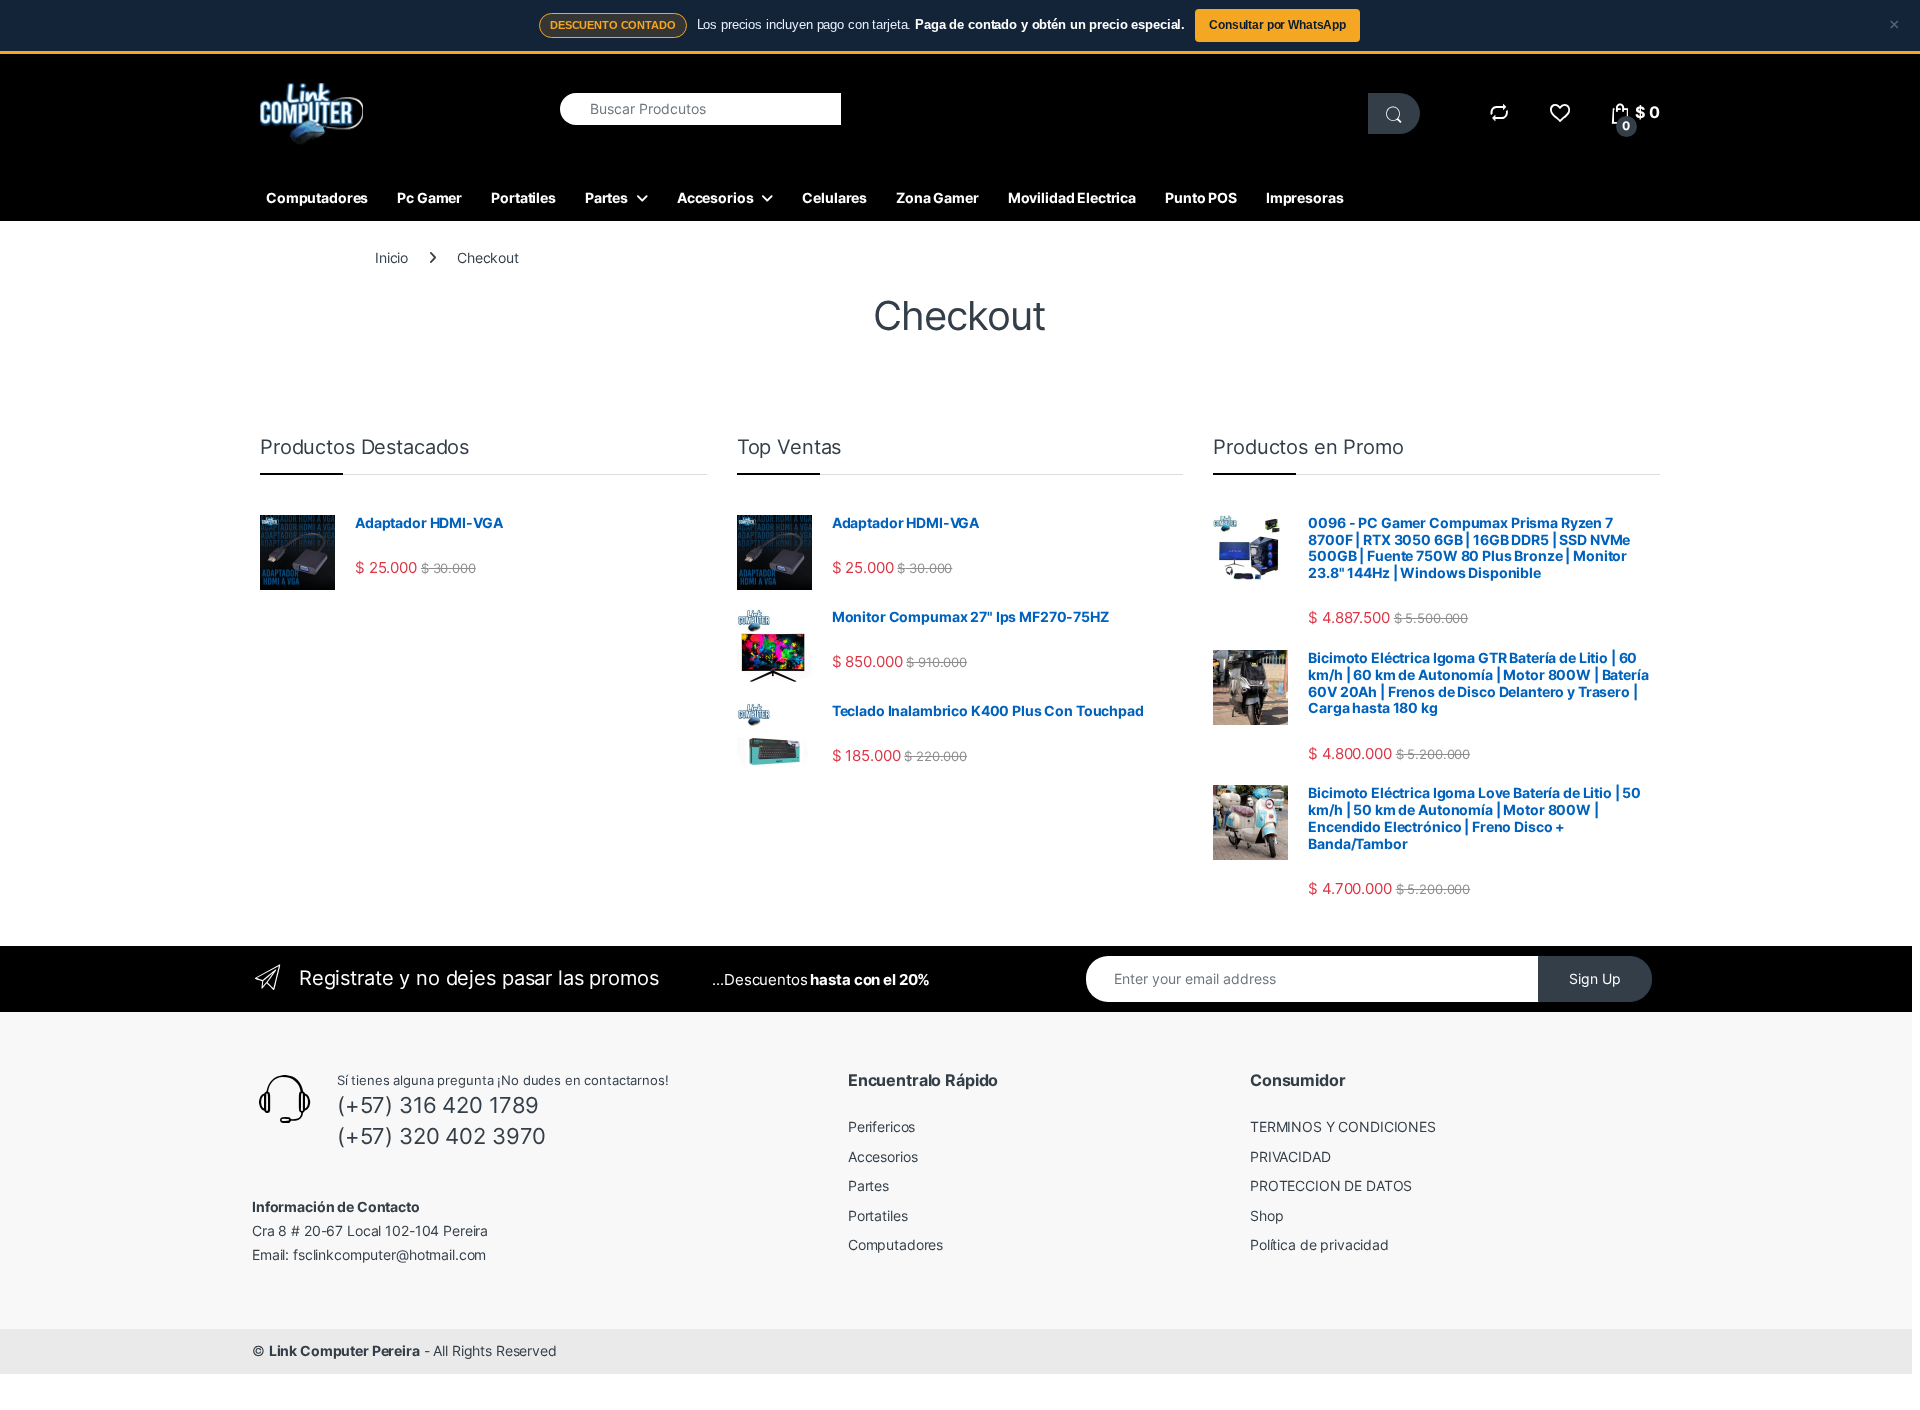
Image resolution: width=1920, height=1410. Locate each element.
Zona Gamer (937, 197)
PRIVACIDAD (1290, 1156)
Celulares (834, 197)
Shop (1266, 1215)
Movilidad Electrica (1072, 197)
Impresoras (1305, 197)
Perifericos (881, 1126)
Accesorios (715, 197)
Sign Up (1595, 978)
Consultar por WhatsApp (1277, 25)
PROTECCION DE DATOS (1331, 1185)
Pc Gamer (429, 197)
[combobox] (700, 109)
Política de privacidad (1319, 1244)
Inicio (391, 257)
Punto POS (1201, 197)
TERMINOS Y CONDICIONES (1343, 1126)
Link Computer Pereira (344, 1350)
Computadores (317, 197)
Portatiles (523, 197)
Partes (606, 197)
